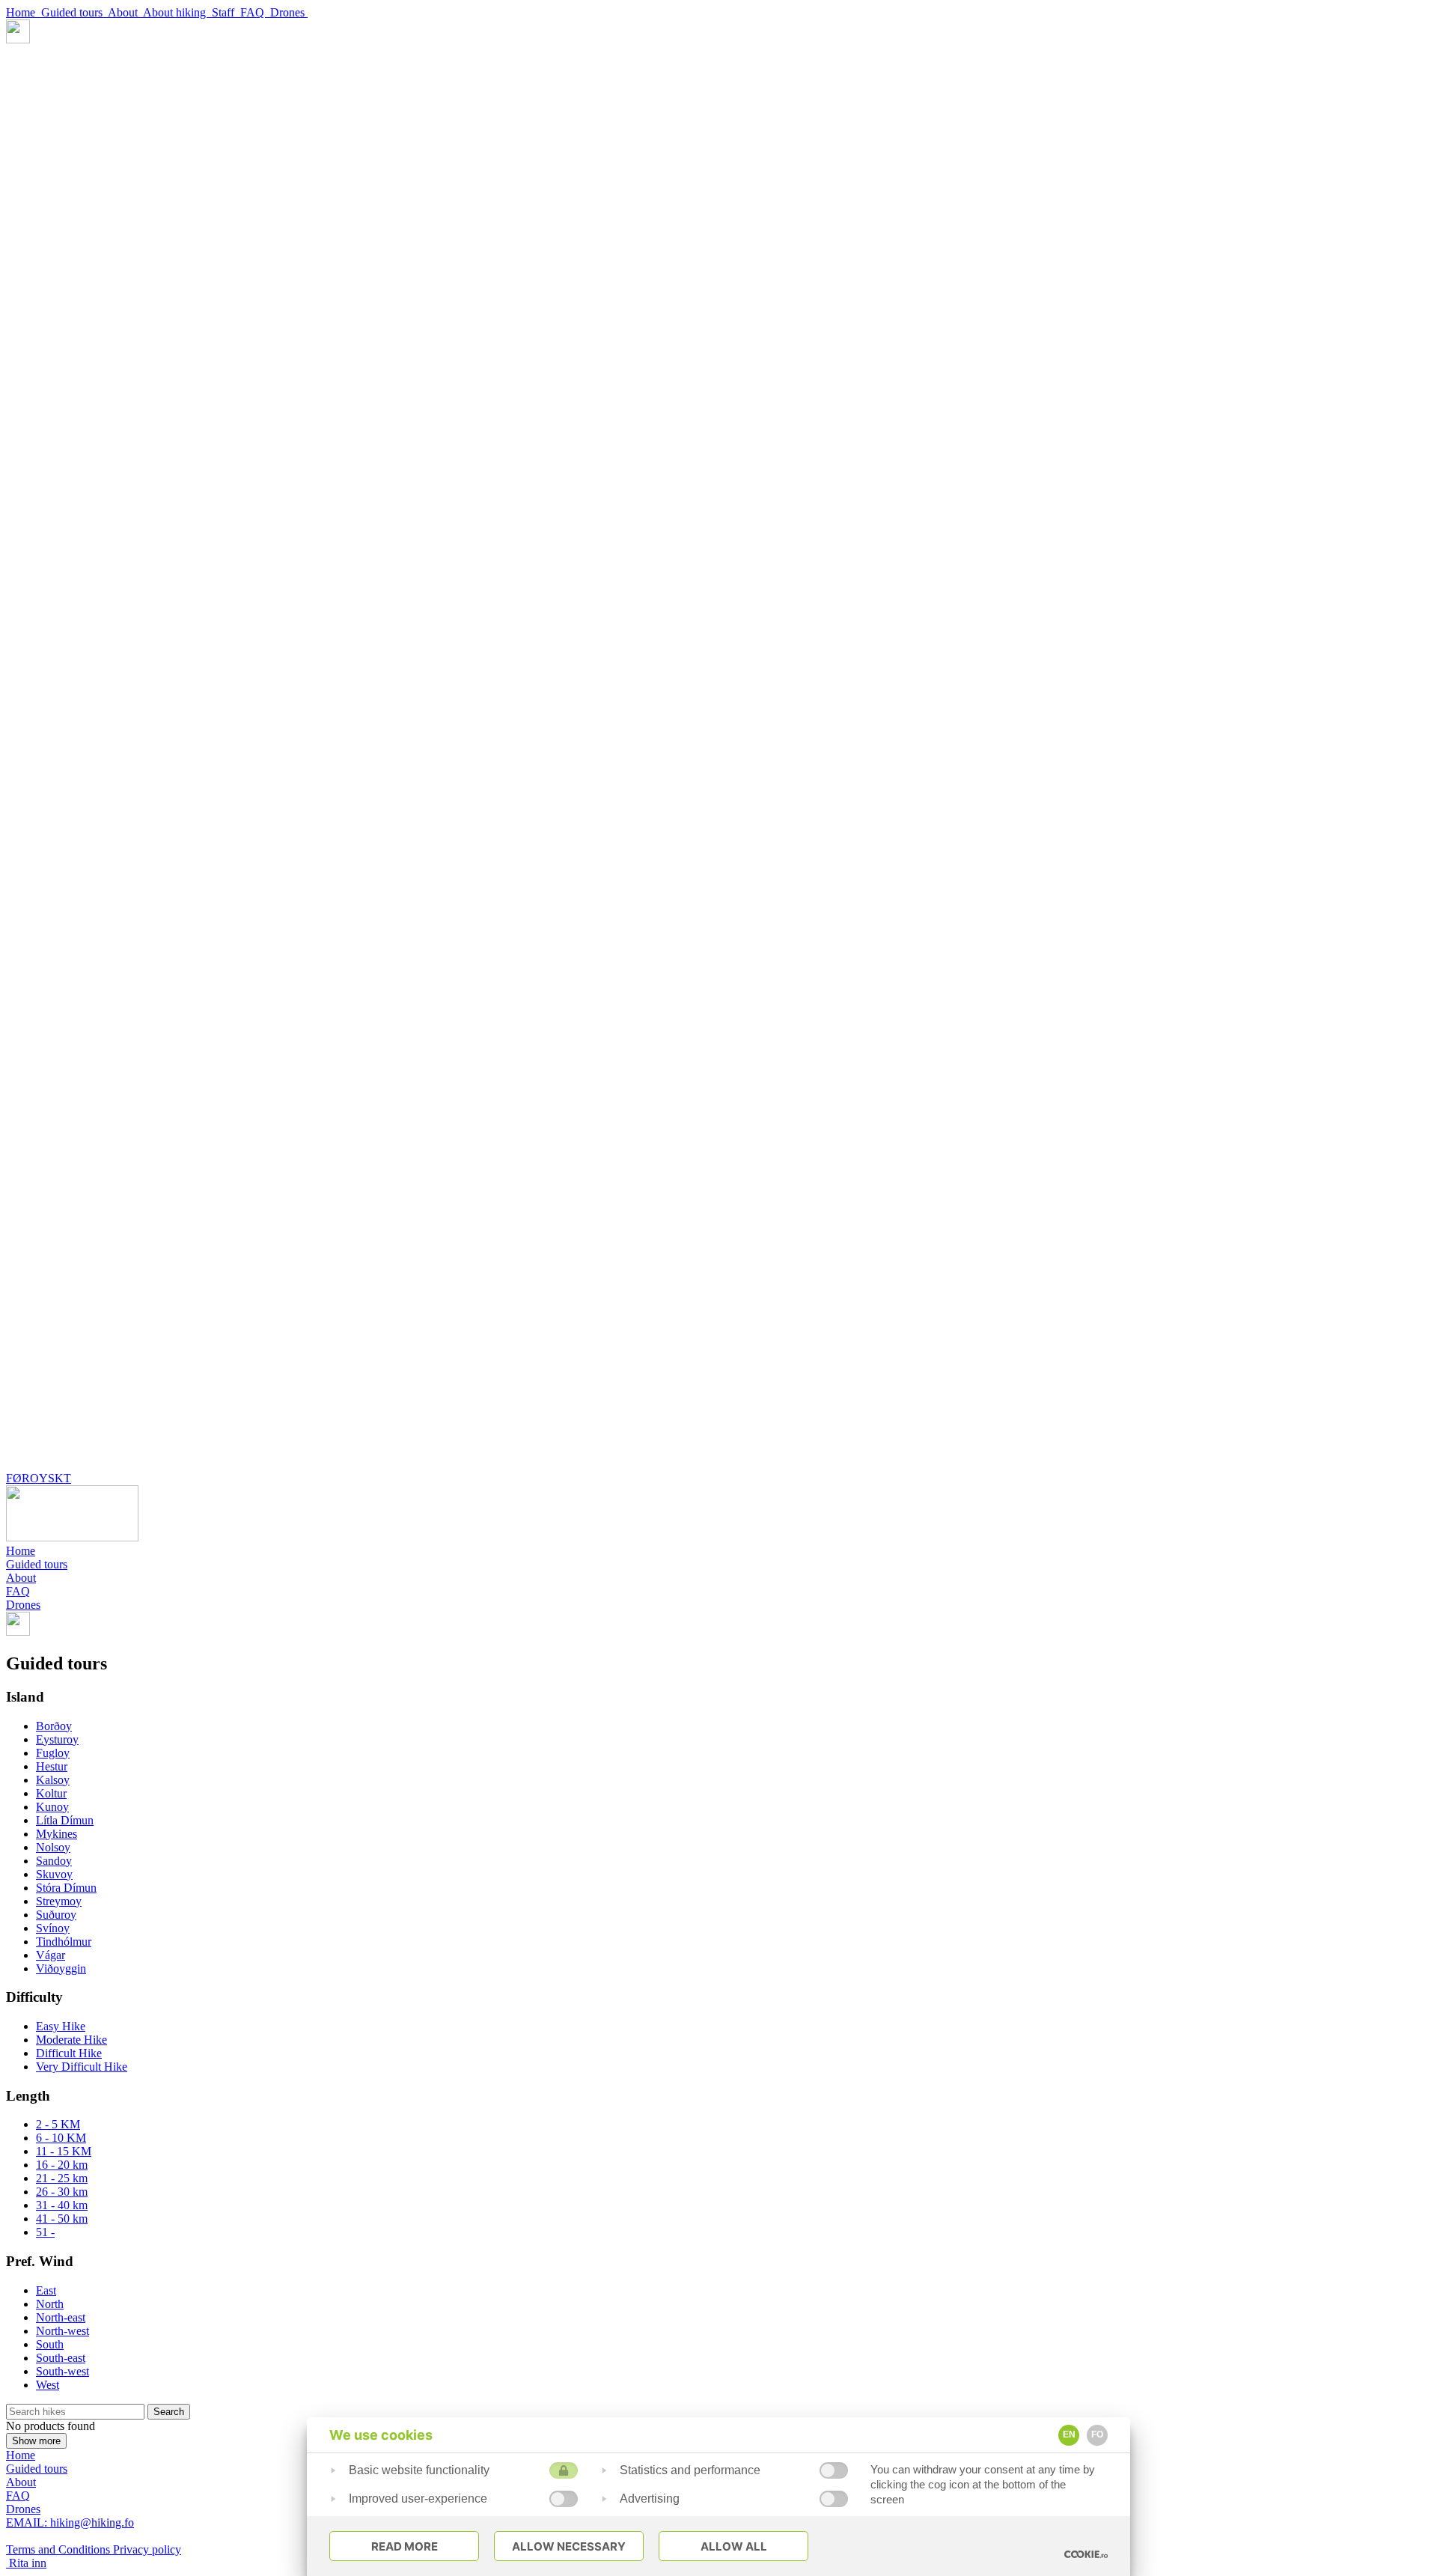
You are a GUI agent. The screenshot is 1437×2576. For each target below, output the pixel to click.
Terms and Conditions (60, 2549)
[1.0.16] (1086, 2554)
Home (24, 12)
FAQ (255, 12)
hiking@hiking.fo (70, 2522)
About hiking (177, 12)
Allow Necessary (569, 2546)
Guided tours (74, 12)
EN (1069, 2435)
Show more (36, 2441)
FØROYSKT (39, 1478)
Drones (289, 12)
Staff (226, 12)
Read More (405, 2546)
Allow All (734, 2546)
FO (1097, 2435)
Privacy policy (147, 2549)
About (125, 12)
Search (169, 2412)
